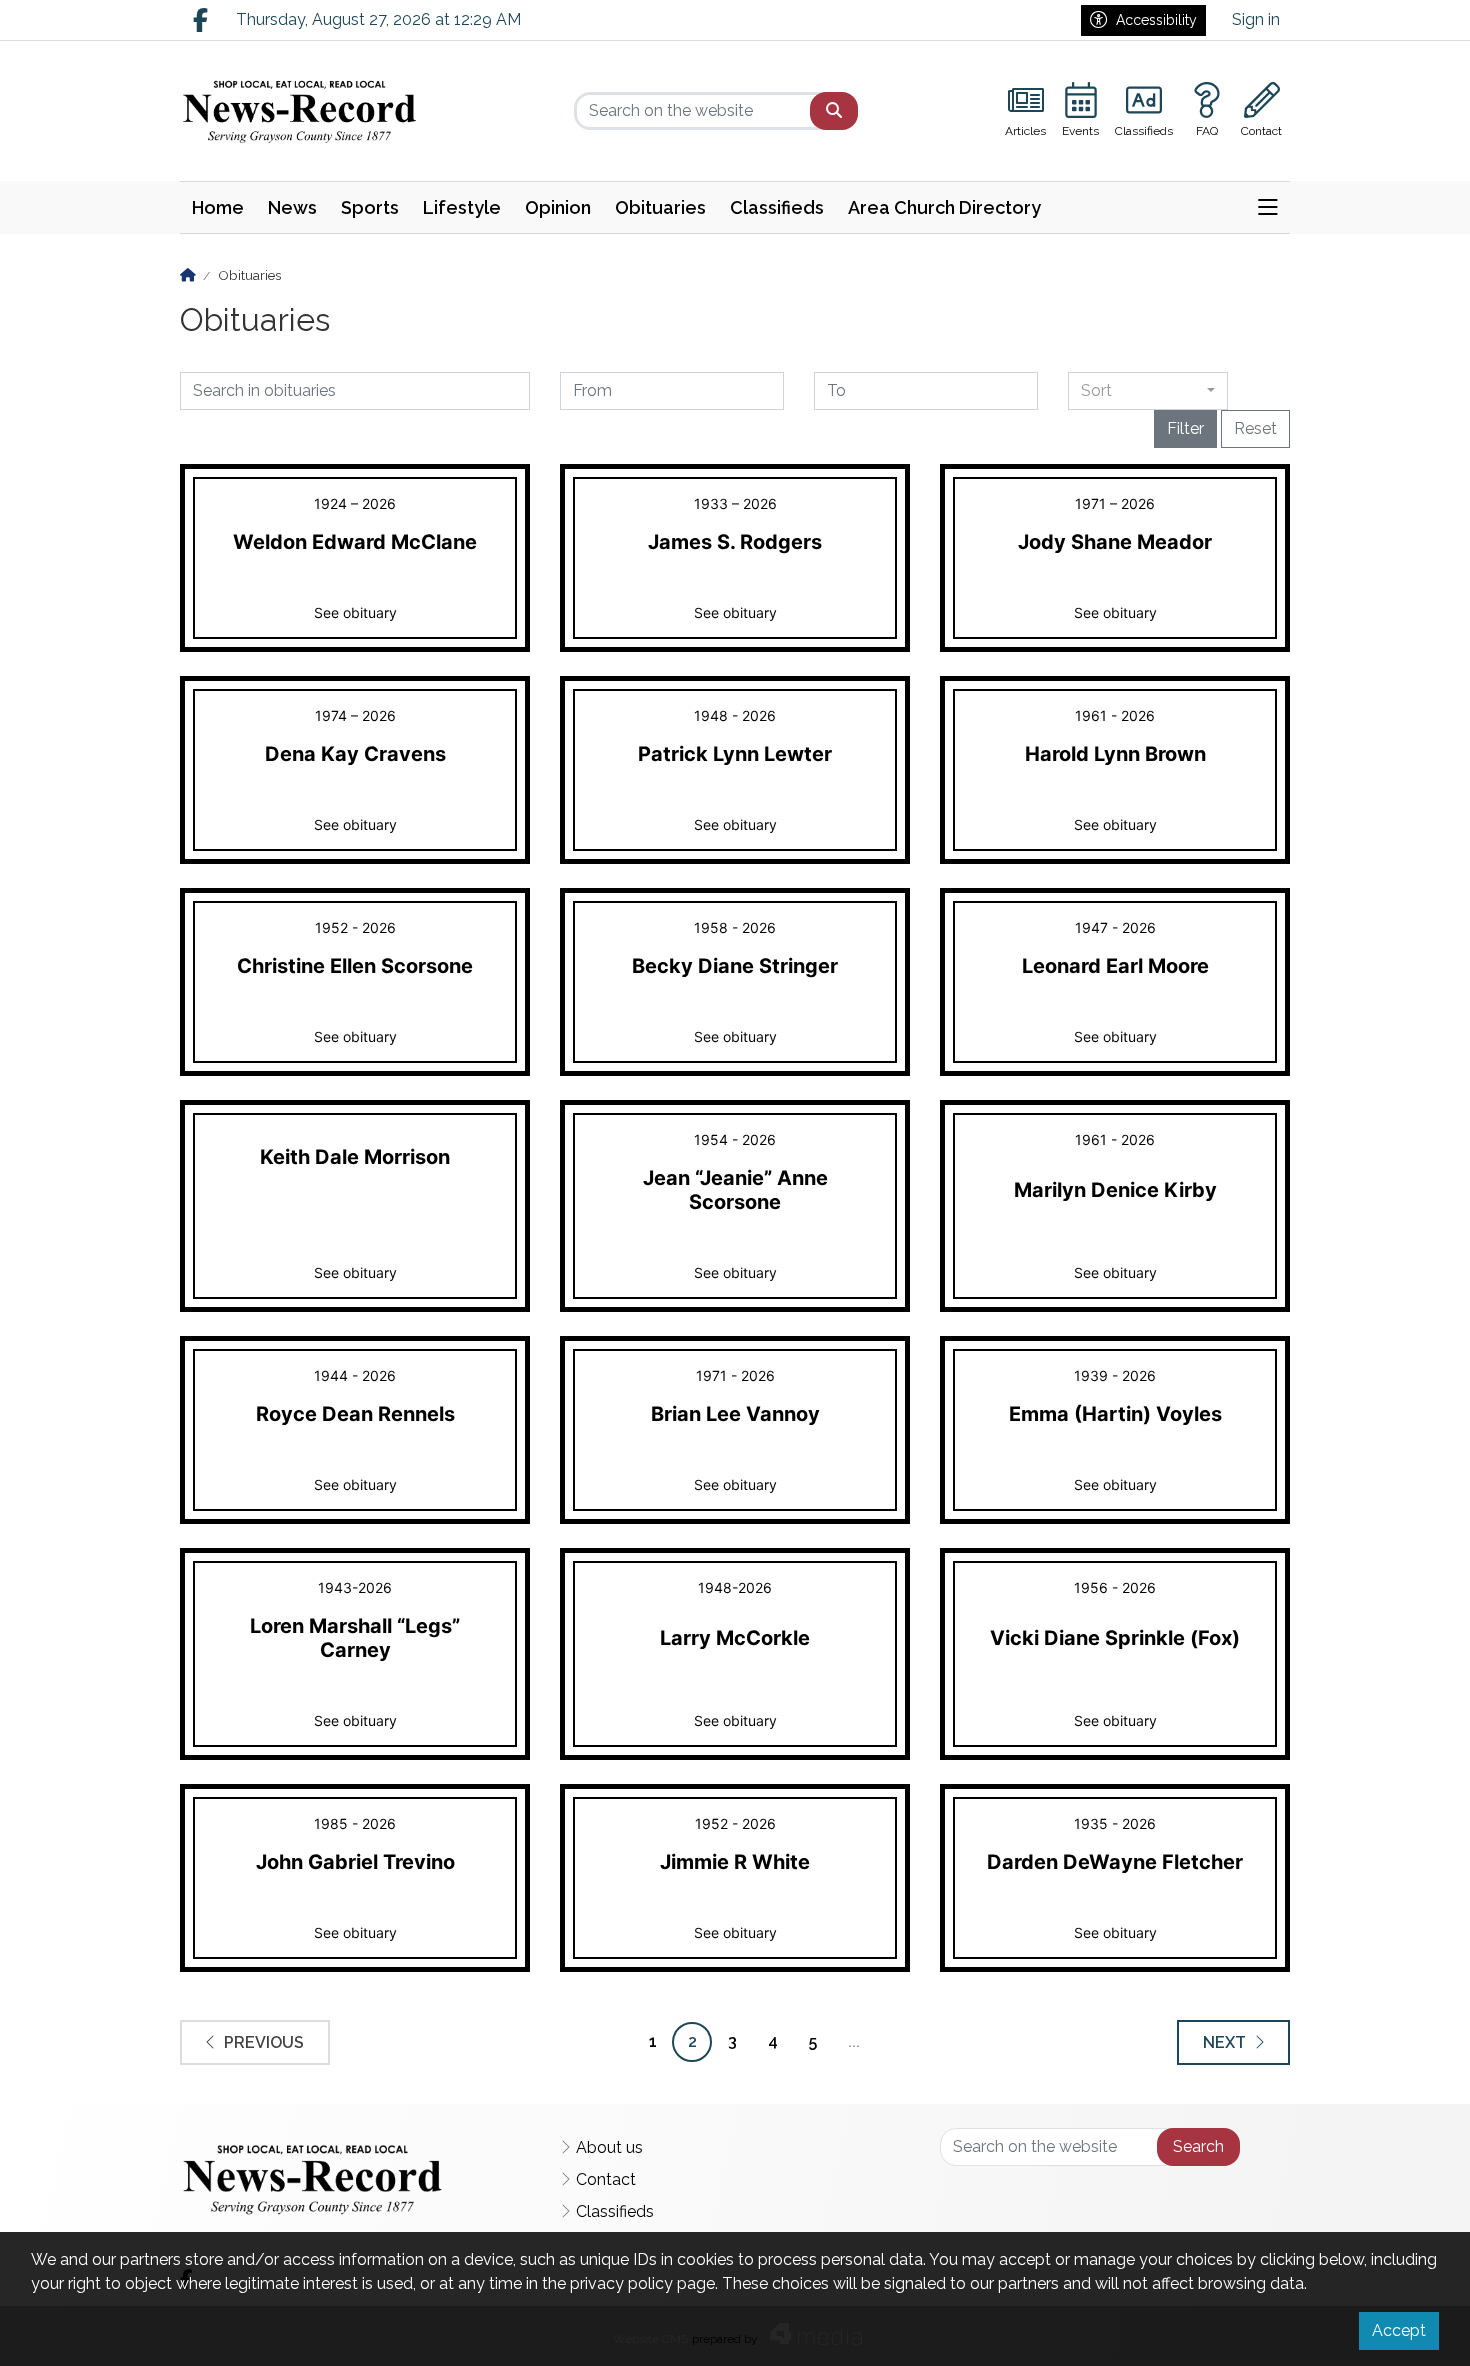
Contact (606, 2179)
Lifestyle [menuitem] (462, 207)
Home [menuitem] (218, 207)
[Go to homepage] (307, 111)
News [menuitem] (292, 207)
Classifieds (615, 2211)
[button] (1268, 207)
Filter (1185, 428)
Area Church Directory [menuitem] (944, 207)
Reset (1255, 428)
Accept (1399, 2330)
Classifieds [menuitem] (777, 207)
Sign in (1256, 19)
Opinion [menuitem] (558, 207)
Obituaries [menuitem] (660, 207)
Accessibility (1156, 20)
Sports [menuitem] (370, 207)
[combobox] (1148, 391)
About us (609, 2147)
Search (1198, 2146)
